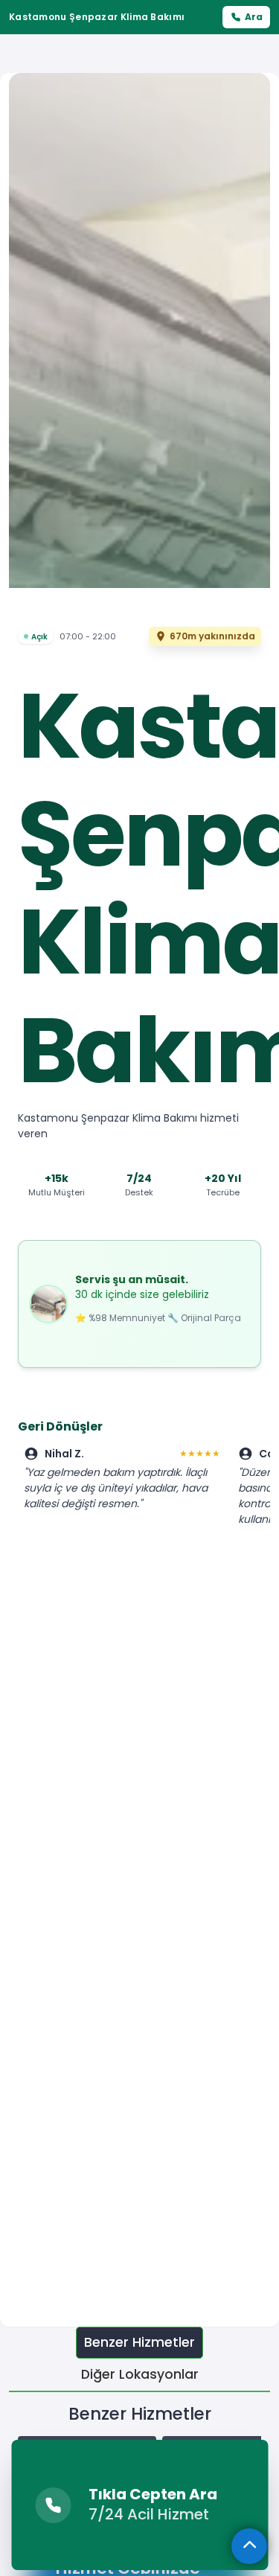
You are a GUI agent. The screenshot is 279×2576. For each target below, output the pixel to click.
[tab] (139, 2343)
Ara (254, 17)
